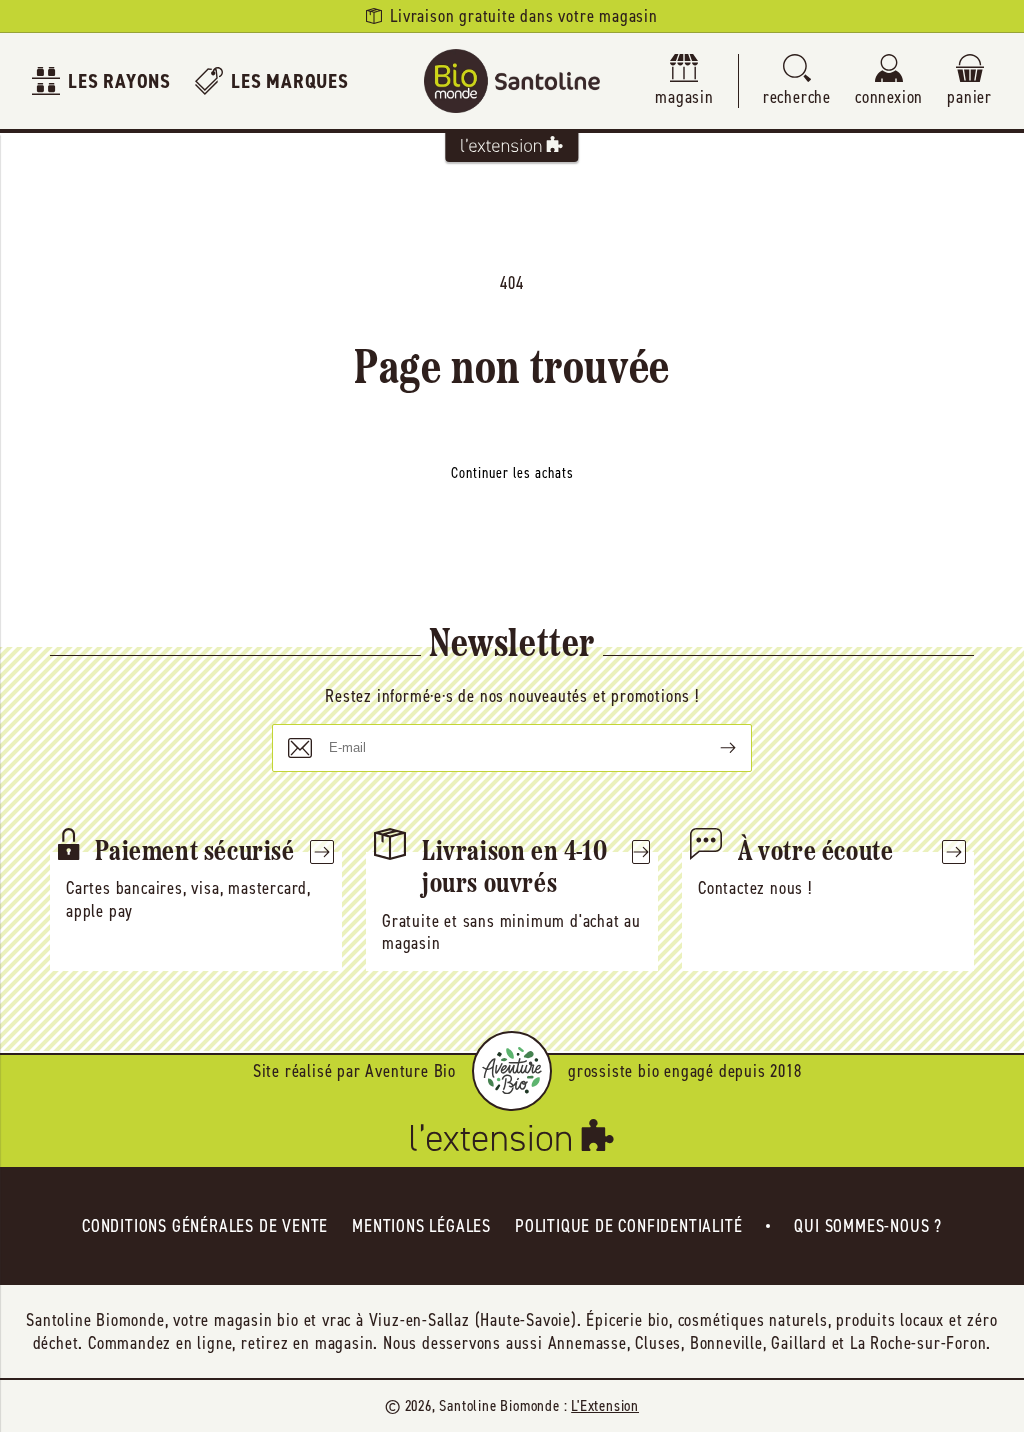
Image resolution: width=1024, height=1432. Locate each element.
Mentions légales (421, 1226)
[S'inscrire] (712, 748)
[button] (797, 81)
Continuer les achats (512, 473)
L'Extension (605, 1405)
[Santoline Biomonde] (512, 81)
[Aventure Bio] (512, 1071)
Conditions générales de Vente (205, 1226)
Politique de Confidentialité (628, 1226)
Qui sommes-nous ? (868, 1226)
